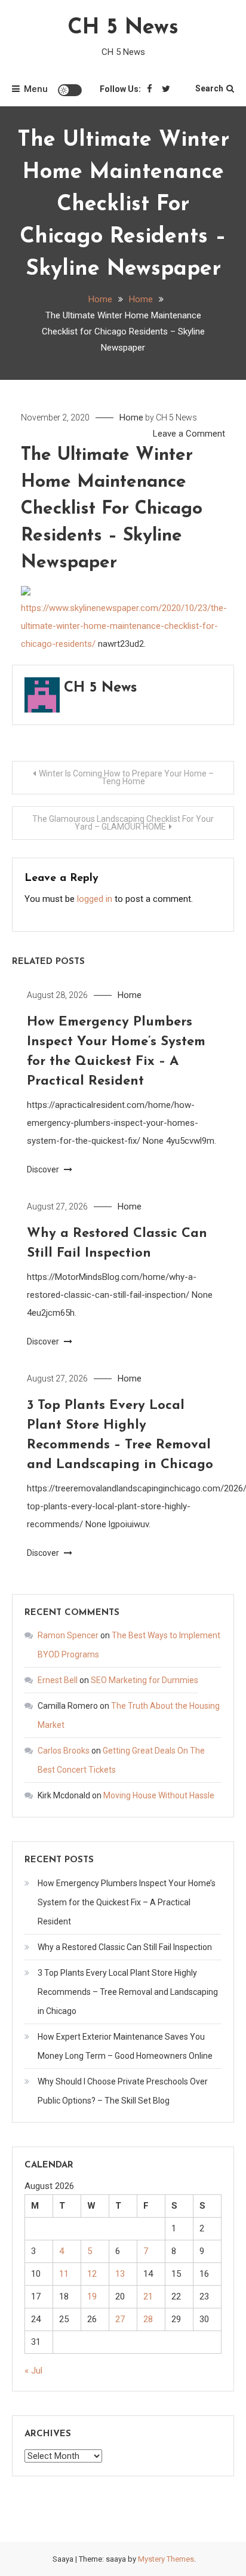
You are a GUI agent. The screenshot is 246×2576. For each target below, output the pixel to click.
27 (120, 2319)
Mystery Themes (166, 2559)
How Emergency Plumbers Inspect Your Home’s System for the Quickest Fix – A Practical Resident (127, 1902)
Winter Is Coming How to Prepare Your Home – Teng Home (126, 777)
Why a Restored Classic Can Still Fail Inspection (125, 1947)
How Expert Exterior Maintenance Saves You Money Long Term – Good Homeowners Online (125, 2046)
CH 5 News (123, 28)
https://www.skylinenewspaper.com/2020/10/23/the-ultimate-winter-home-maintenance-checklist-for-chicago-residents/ (124, 626)
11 (64, 2274)
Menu (36, 89)
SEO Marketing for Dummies (144, 1680)
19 (92, 2296)
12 (92, 2274)
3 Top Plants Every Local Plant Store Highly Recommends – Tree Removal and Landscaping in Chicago (128, 1992)
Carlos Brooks (64, 1751)
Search (209, 88)
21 (148, 2296)
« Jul (33, 2371)
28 (148, 2319)
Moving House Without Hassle (159, 1795)
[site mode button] (70, 90)
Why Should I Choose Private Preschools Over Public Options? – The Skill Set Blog (123, 2091)
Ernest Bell (58, 1680)
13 (120, 2274)
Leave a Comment (189, 434)
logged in (95, 899)
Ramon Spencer (68, 1635)
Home (131, 417)
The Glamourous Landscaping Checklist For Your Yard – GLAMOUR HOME (123, 823)
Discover (44, 1169)
